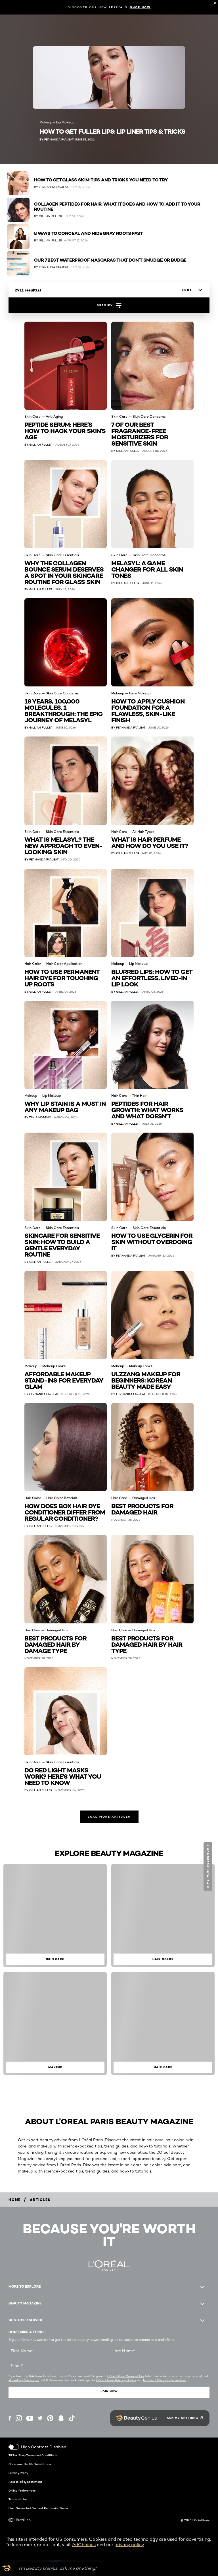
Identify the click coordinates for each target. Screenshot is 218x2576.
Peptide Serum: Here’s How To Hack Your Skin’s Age (65, 430)
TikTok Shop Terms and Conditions (33, 2455)
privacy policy (129, 2545)
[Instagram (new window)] (19, 2418)
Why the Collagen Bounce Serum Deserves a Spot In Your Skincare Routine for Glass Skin (64, 572)
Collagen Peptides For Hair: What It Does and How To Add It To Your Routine (117, 207)
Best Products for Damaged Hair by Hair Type (147, 1644)
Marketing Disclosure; (24, 2380)
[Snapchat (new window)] (61, 2418)
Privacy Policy (18, 2473)
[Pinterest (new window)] (50, 2418)
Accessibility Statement (25, 2482)
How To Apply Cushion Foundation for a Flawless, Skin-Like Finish (148, 710)
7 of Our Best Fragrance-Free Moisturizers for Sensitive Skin (140, 434)
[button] (208, 1866)
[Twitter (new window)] (40, 2418)
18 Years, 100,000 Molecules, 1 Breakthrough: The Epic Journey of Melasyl (63, 710)
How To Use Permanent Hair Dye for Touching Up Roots (62, 977)
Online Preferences (22, 2490)
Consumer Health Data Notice (30, 2464)
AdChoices (84, 2545)
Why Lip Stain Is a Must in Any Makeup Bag (65, 1106)
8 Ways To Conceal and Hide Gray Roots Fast (88, 233)
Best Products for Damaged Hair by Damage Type (55, 1644)
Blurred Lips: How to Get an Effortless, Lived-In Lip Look (152, 977)
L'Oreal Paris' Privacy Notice (116, 2380)
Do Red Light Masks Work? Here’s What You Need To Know (63, 1776)
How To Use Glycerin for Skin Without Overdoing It (152, 1241)
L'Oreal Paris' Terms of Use (126, 2376)
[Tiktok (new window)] (72, 2418)
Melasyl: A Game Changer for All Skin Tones (147, 569)
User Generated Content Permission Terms (38, 2508)
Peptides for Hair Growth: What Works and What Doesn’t (147, 1109)
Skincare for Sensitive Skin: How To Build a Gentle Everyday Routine (62, 1244)
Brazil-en (23, 2520)
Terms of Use (18, 2499)
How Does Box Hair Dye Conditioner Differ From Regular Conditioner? (65, 1512)
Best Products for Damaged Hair (142, 1509)
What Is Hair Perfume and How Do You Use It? (150, 842)
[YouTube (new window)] (30, 2418)
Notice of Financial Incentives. (165, 2380)
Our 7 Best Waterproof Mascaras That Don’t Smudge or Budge (110, 260)
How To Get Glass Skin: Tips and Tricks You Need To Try (101, 180)
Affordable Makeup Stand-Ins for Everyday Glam (64, 1380)
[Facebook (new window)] (10, 2418)
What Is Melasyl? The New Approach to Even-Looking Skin (63, 845)
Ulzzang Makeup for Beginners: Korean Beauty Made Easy (146, 1380)
